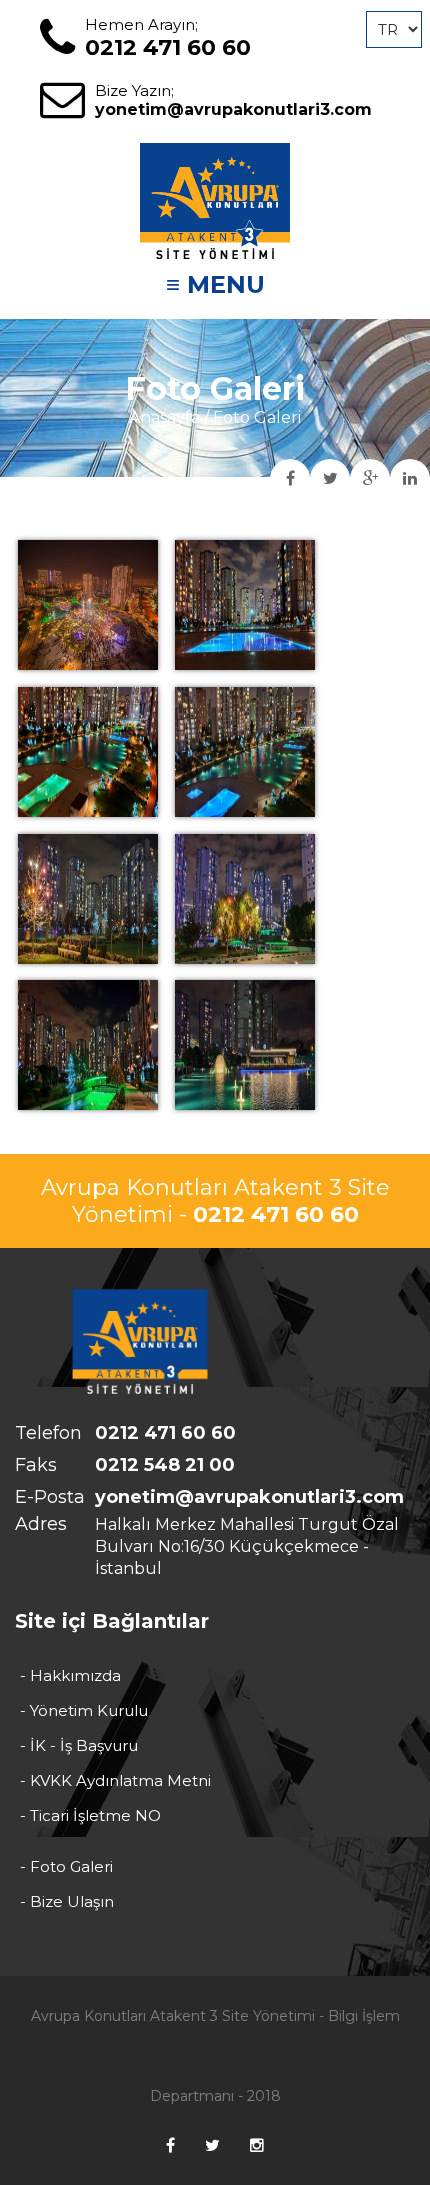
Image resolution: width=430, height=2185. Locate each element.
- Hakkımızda (70, 1675)
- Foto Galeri (66, 1866)
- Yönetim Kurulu (84, 1710)
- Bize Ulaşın (67, 1901)
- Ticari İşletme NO (90, 1815)
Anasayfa (164, 417)
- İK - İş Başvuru (79, 1745)
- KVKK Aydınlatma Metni (115, 1780)
